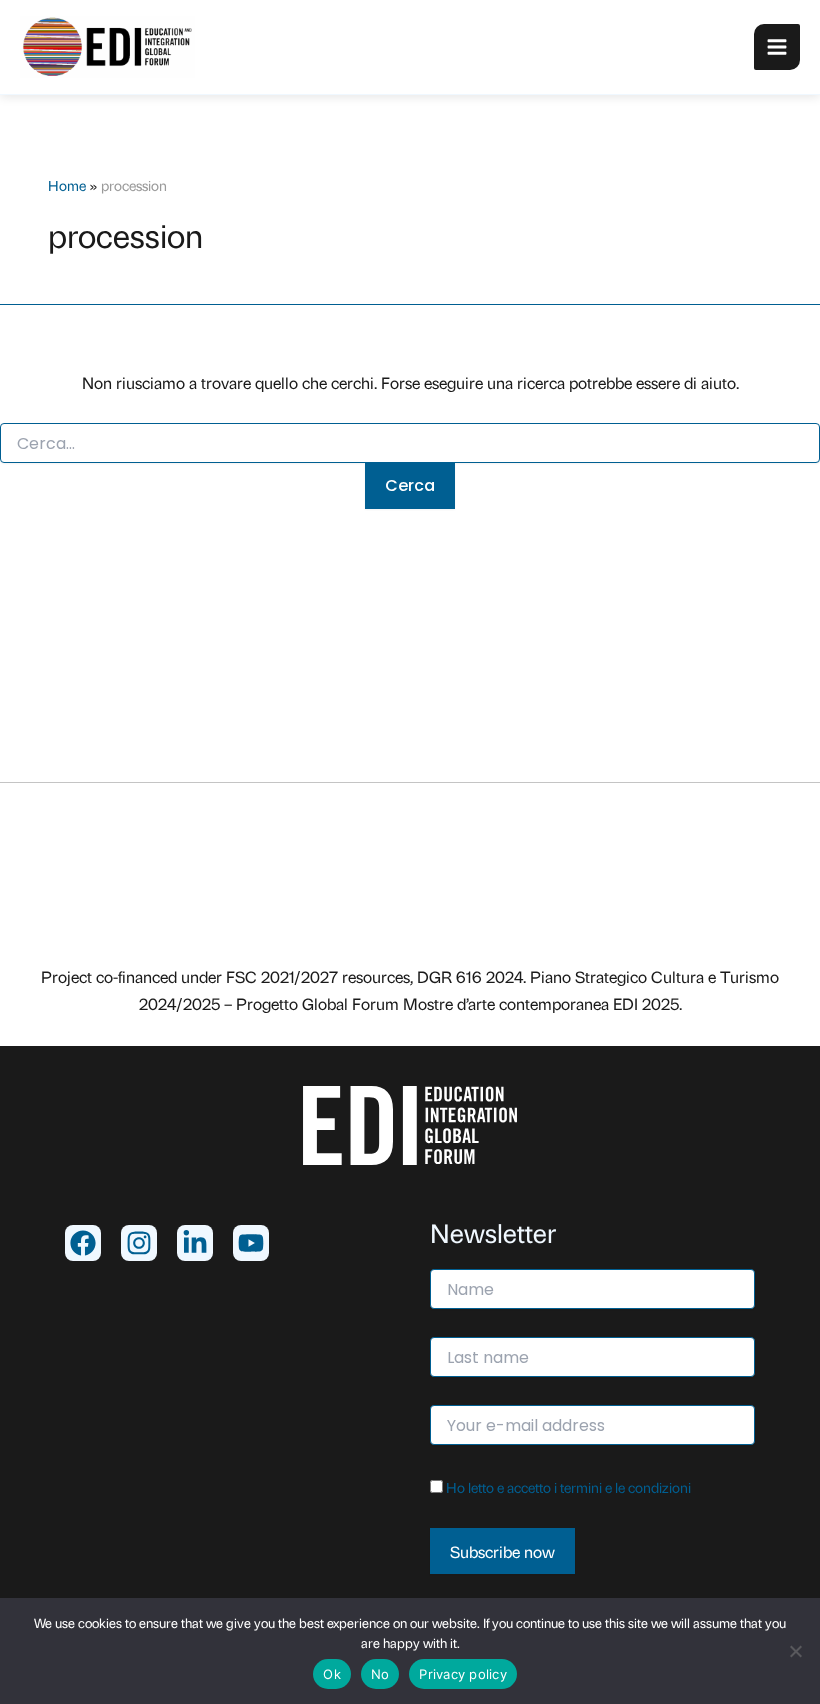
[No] (795, 1651)
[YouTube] (251, 1243)
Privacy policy (463, 1674)
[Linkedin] (195, 1243)
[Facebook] (83, 1243)
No (380, 1674)
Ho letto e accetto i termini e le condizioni (568, 1486)
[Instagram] (139, 1243)
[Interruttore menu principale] (777, 47)
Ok (332, 1674)
